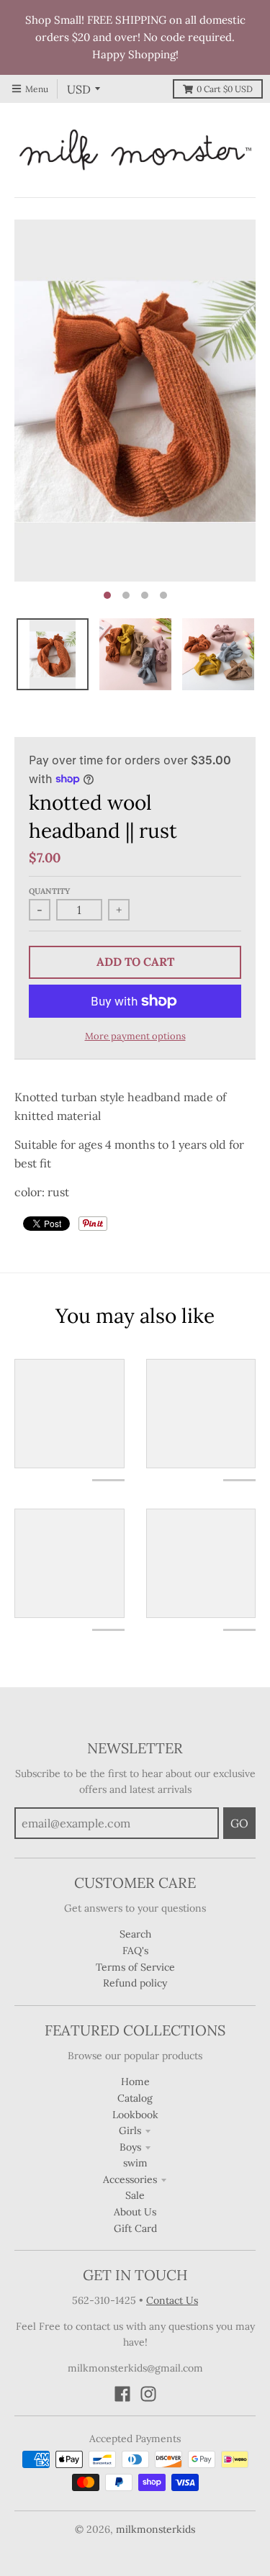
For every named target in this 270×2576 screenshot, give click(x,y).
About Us (135, 2212)
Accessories (130, 2179)
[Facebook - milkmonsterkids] (122, 2394)
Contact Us (172, 2300)
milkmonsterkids (156, 2529)
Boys (130, 2147)
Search (135, 1934)
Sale (135, 2195)
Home (135, 2082)
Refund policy (135, 1983)
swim (135, 2163)
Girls (130, 2130)
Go (239, 1823)
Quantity (49, 891)
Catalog (135, 2098)
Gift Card (135, 2228)
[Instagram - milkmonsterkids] (148, 2394)
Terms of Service (135, 1967)
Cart (225, 89)
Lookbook (135, 2115)
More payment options (135, 1036)
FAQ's (135, 1951)
